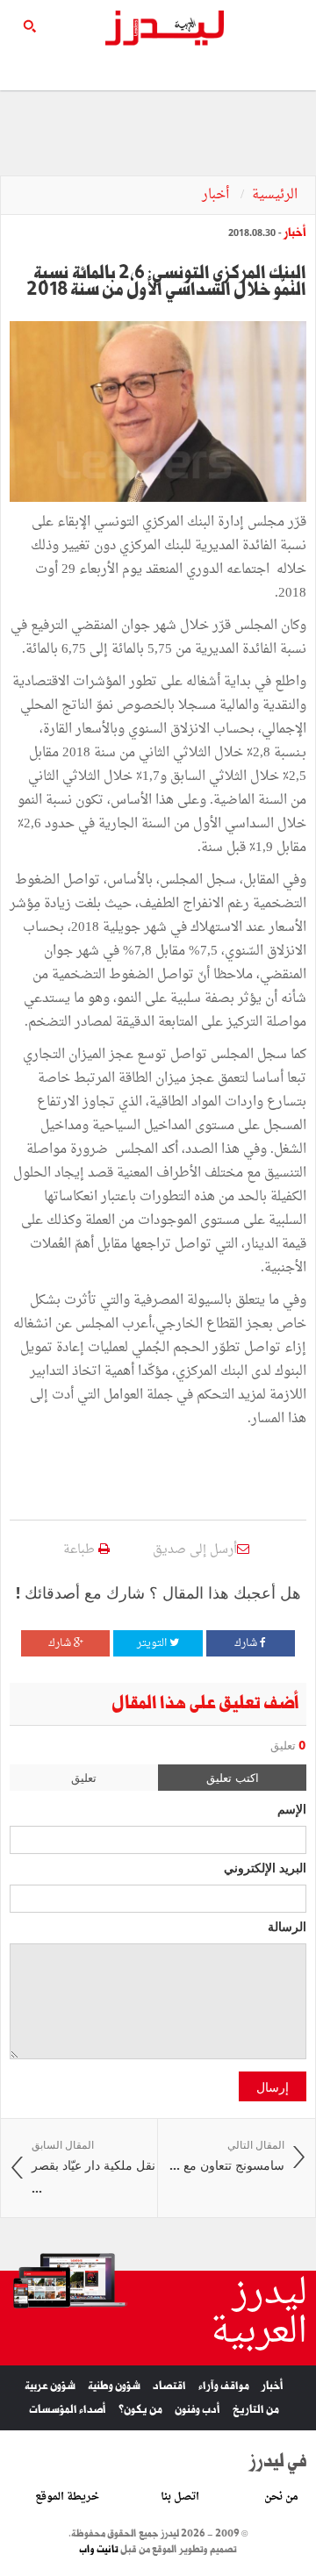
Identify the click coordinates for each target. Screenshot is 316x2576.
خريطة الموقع (67, 2497)
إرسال (273, 2086)
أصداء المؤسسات (68, 2410)
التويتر (153, 1643)
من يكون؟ (140, 2410)
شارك (247, 1643)
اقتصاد (169, 2386)
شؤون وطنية (114, 2386)
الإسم (292, 1808)
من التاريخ (256, 2410)
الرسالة (287, 1926)
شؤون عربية (50, 2386)
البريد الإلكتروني (265, 1867)
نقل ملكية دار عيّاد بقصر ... (93, 2167)
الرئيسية (275, 195)
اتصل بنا (180, 2497)
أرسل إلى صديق (195, 1550)
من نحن (281, 2497)
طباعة (81, 1550)
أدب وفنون (197, 2410)
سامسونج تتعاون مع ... (227, 2156)
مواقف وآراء (224, 2386)
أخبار (217, 195)
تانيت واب (99, 2550)
